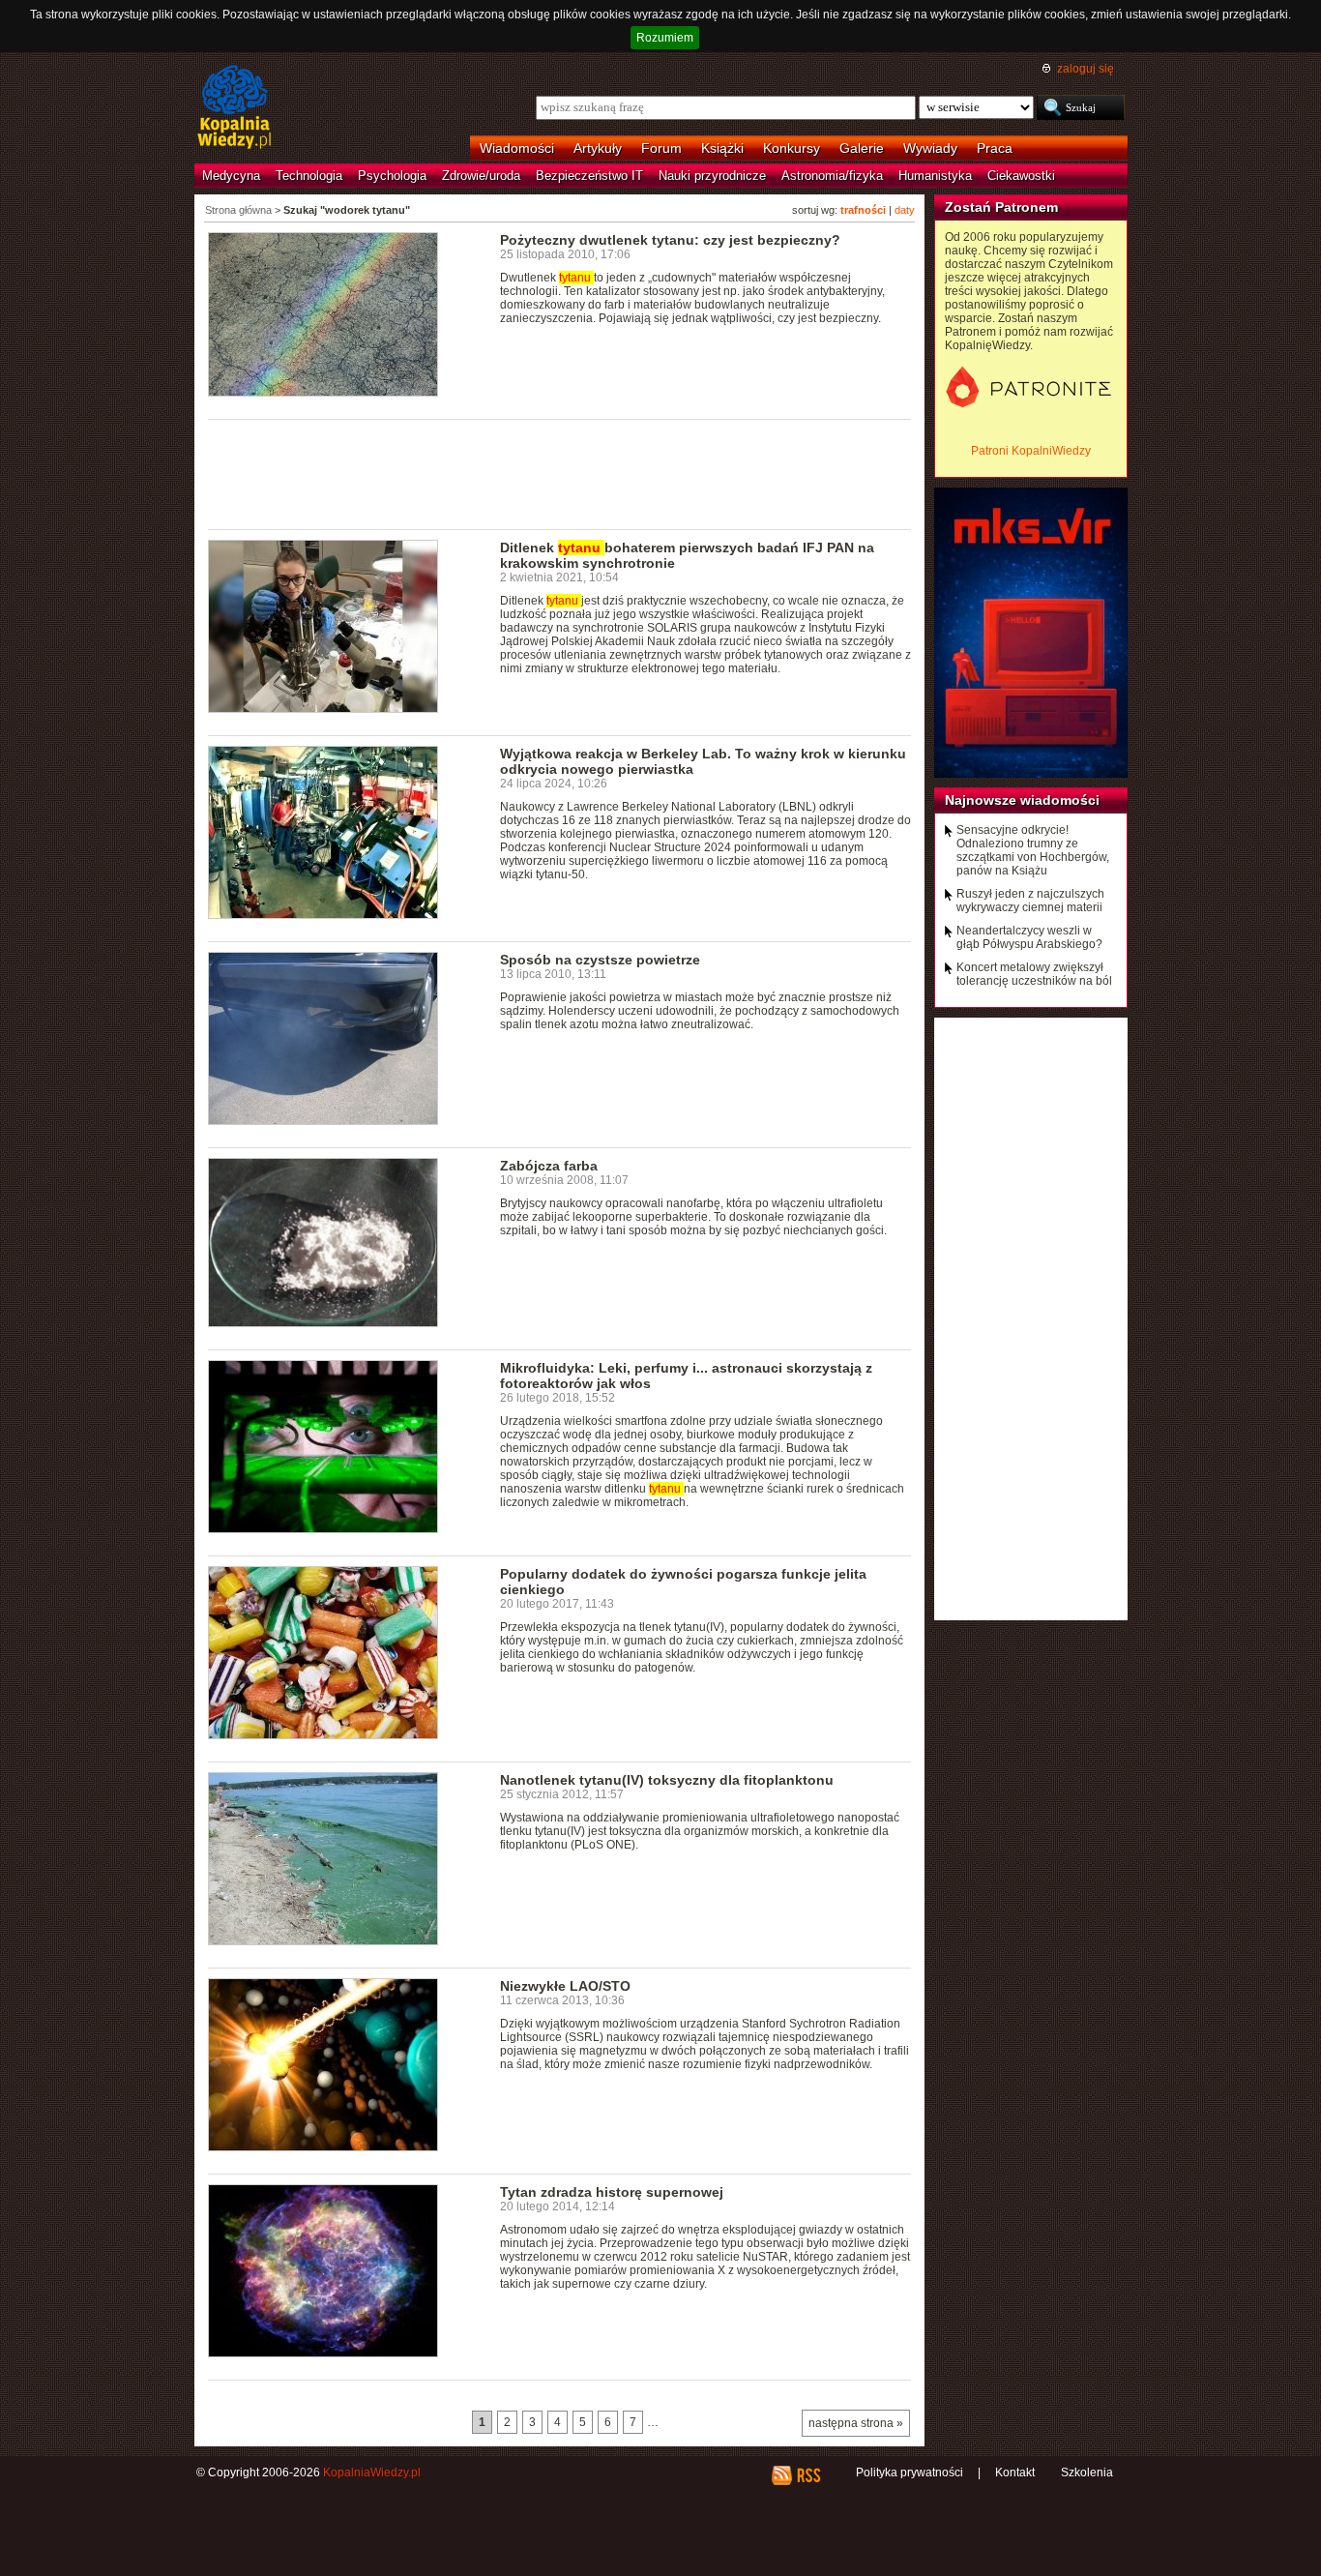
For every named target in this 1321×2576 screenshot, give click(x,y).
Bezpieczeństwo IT (589, 176)
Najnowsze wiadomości (1022, 800)
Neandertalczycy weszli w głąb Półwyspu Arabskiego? (1029, 937)
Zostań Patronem (1001, 207)
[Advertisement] (560, 473)
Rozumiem (665, 38)
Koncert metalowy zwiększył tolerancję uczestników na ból (1034, 974)
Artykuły (598, 148)
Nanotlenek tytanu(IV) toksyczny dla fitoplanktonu (667, 1780)
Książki (722, 148)
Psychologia (392, 176)
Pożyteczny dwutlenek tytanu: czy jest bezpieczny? (670, 240)
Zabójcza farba (549, 1166)
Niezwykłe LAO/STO (565, 1986)
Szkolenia (1087, 2472)
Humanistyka (935, 176)
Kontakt (1015, 2472)
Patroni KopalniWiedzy (1031, 451)
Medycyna (231, 176)
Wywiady (930, 148)
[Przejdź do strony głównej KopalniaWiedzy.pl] (235, 108)
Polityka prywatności (910, 2472)
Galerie (862, 148)
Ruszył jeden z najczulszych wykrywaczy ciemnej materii (1030, 901)
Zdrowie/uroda (481, 176)
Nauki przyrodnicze (712, 176)
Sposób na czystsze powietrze (600, 960)
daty (905, 210)
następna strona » (856, 2423)
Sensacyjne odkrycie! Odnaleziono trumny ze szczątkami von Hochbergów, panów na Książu (1033, 850)
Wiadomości (517, 148)
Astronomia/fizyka (832, 176)
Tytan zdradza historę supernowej (612, 2192)
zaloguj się (1086, 69)
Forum (661, 148)
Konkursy (792, 148)
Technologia (309, 176)
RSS (808, 2475)
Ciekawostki (1021, 176)
